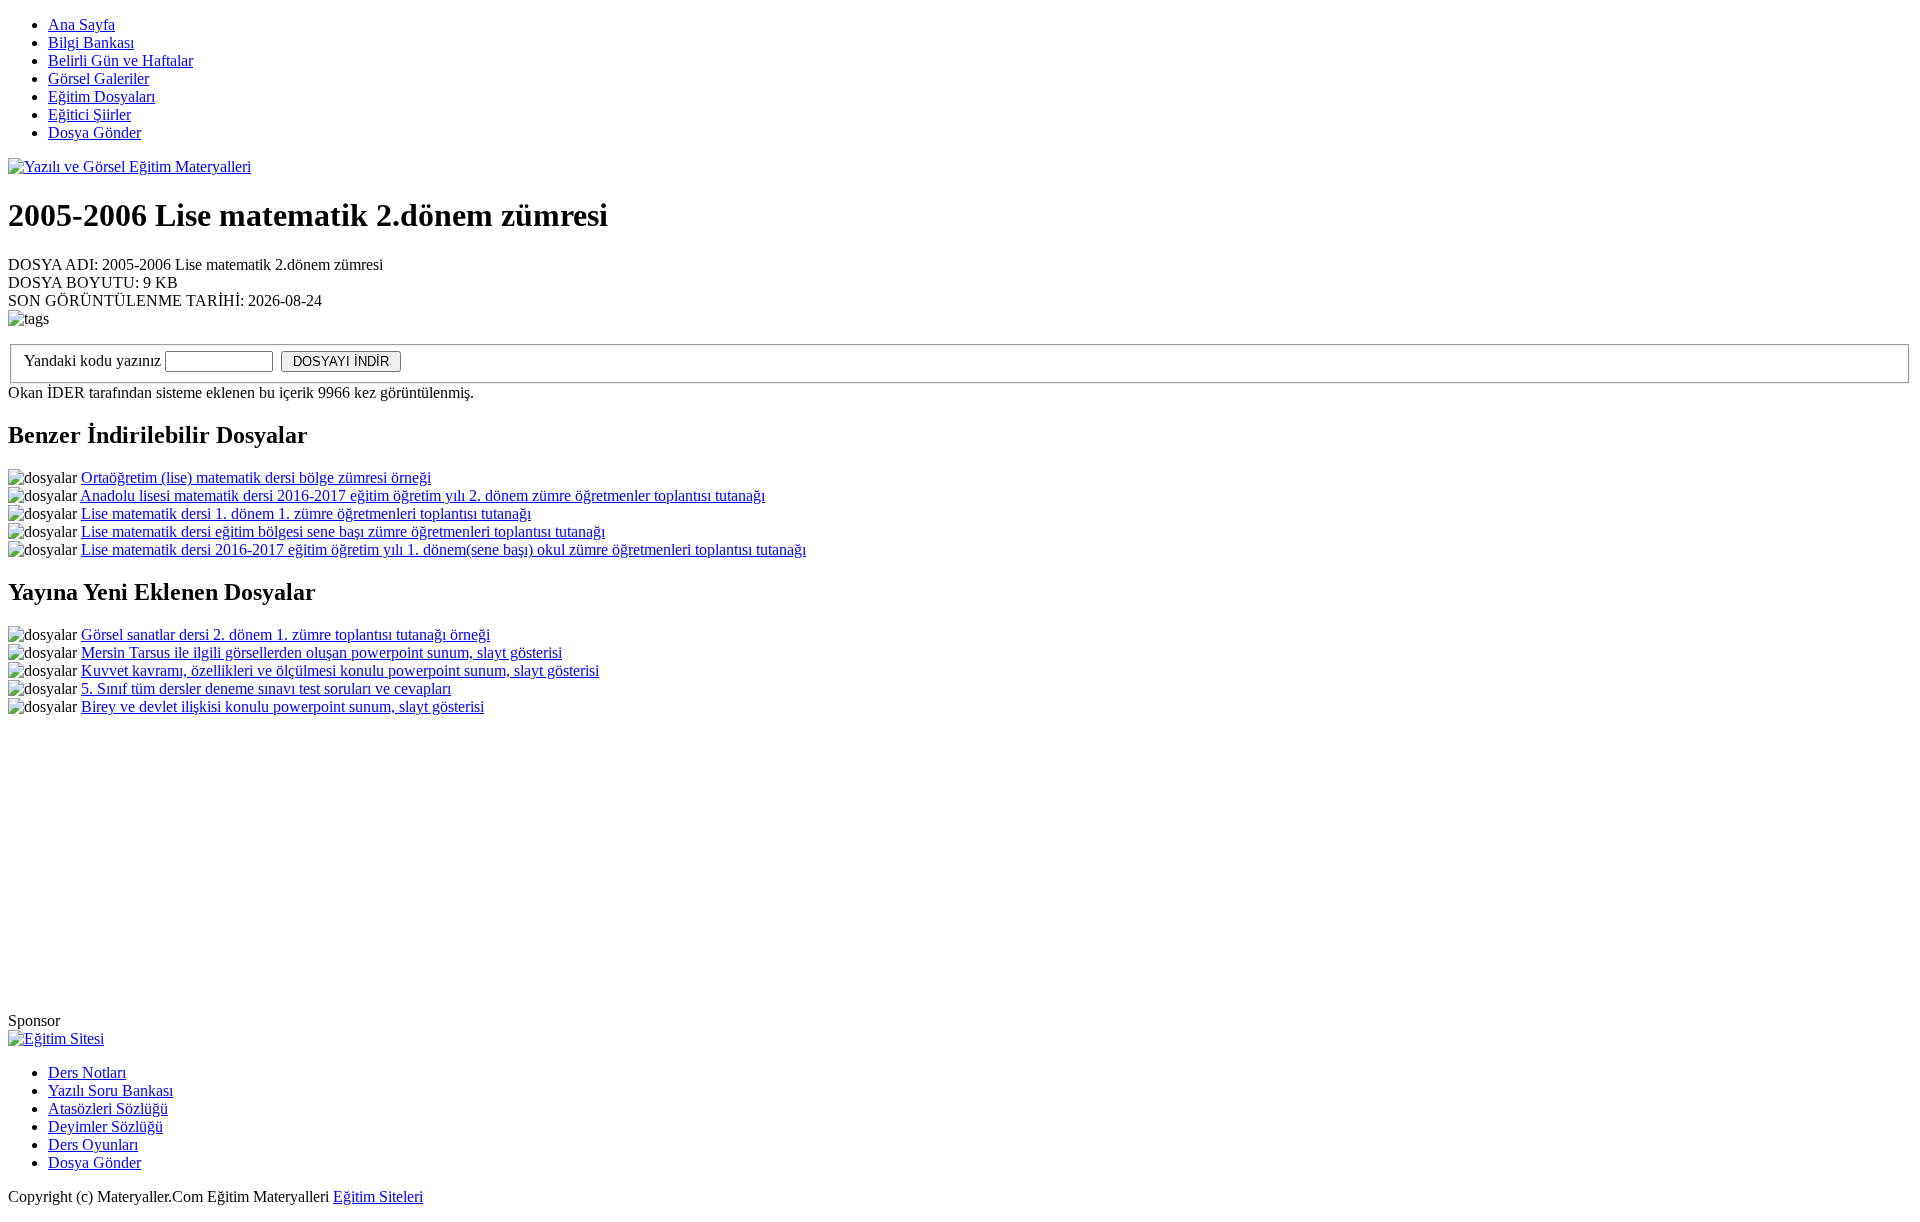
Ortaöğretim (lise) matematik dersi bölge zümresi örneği (256, 477)
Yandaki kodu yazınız (92, 360)
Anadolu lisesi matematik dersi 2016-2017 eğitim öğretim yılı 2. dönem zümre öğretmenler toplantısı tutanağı (422, 495)
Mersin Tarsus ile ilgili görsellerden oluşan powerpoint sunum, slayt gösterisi (321, 652)
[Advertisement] (1543, 233)
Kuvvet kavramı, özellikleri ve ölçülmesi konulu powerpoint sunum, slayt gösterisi (340, 670)
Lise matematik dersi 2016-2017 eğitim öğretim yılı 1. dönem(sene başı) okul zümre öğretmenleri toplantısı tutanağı (443, 549)
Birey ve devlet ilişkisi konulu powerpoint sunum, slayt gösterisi (282, 706)
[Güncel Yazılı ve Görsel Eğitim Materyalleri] (129, 166)
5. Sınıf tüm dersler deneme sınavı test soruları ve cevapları (266, 688)
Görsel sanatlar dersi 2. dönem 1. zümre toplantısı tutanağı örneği (285, 634)
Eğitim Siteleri (378, 1196)
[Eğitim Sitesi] (56, 1038)
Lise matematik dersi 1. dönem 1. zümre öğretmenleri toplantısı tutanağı (306, 513)
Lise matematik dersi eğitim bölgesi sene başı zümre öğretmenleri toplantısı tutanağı (343, 531)
